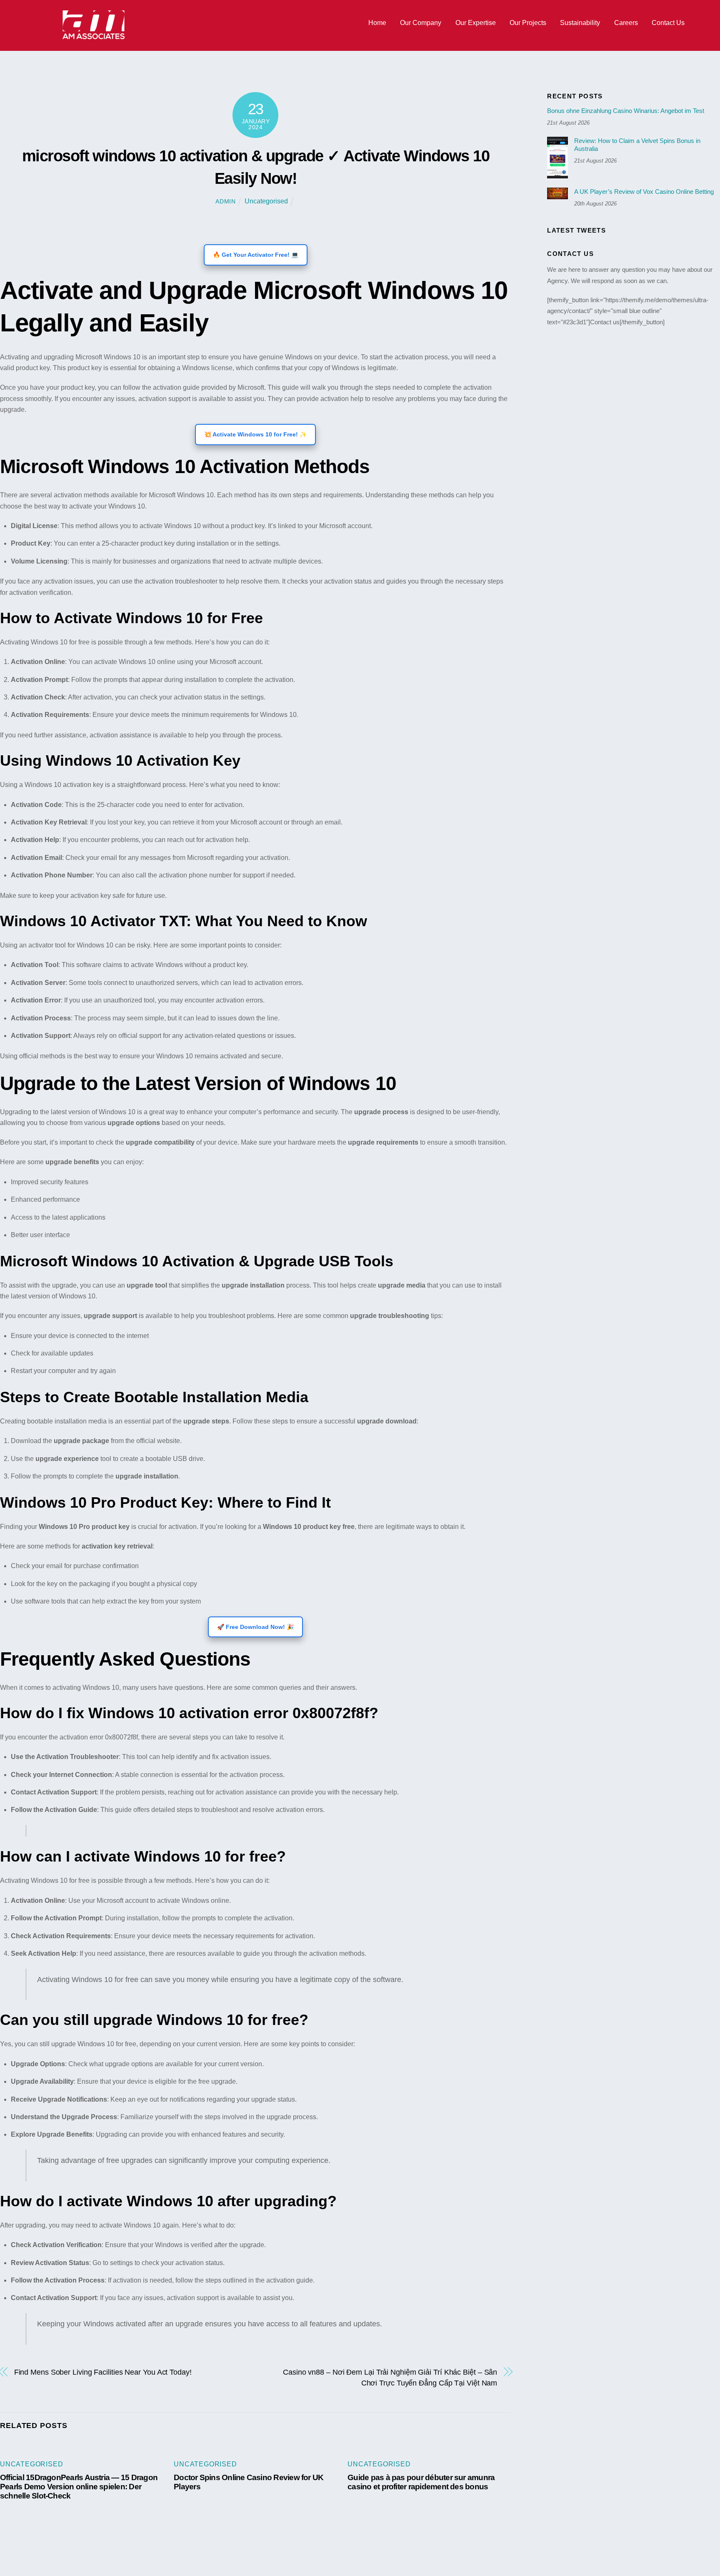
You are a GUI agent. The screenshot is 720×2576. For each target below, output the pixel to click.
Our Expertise (476, 23)
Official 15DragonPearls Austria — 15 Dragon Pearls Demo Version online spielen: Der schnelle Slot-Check (79, 2487)
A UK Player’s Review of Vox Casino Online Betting (644, 192)
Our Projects (528, 23)
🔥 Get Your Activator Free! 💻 (256, 255)
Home (377, 23)
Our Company (421, 23)
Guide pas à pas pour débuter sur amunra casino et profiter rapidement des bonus (421, 2482)
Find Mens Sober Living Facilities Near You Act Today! (103, 2372)
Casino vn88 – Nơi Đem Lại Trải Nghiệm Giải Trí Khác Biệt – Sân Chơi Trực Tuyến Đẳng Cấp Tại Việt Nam (390, 2377)
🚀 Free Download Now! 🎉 (255, 1627)
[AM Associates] (94, 37)
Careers (626, 23)
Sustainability (580, 23)
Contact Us (668, 23)
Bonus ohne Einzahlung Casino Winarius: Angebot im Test (626, 111)
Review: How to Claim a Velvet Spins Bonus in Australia (637, 145)
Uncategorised (266, 201)
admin (226, 201)
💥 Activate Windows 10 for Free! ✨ (255, 434)
